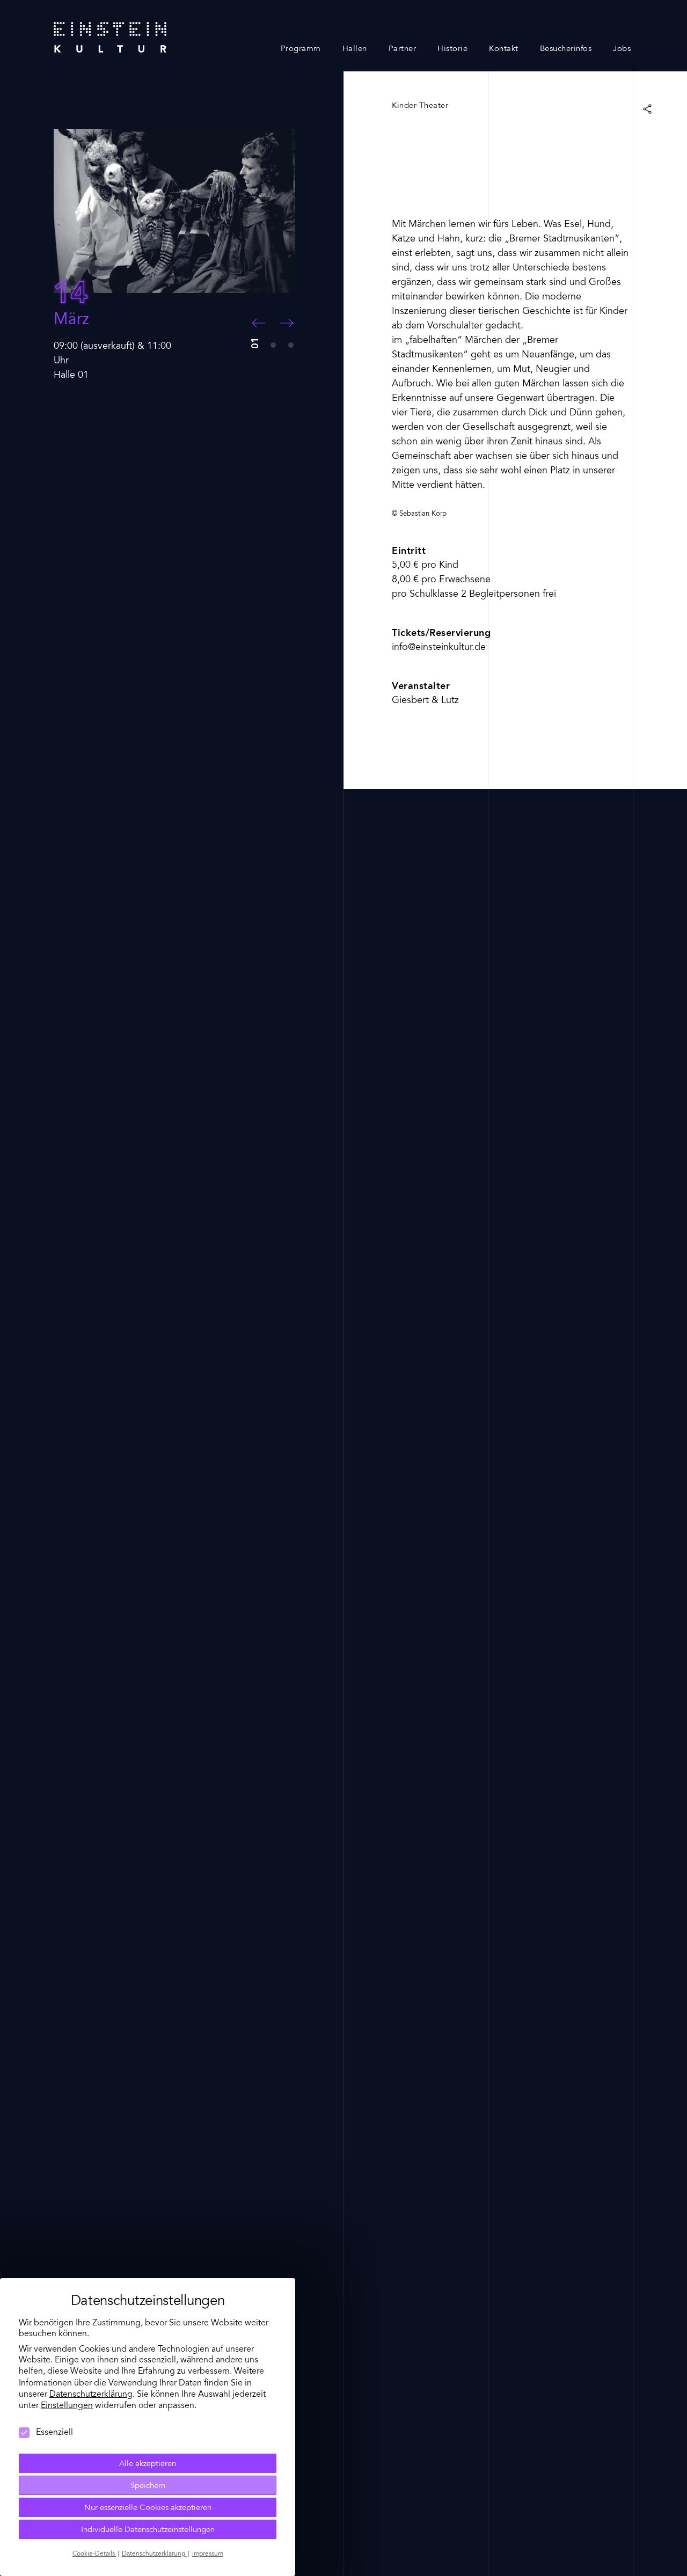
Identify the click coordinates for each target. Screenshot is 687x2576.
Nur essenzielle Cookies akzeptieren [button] (148, 2508)
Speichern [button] (148, 2486)
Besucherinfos (566, 49)
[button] (259, 323)
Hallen (355, 49)
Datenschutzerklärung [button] (154, 2554)
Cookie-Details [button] (94, 2554)
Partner (403, 49)
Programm (301, 49)
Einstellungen (67, 2406)
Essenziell (54, 2433)
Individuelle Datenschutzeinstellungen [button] (148, 2530)
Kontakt (504, 49)
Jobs (622, 49)
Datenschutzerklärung (91, 2395)
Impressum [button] (208, 2554)
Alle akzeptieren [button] (148, 2464)
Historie (452, 49)
